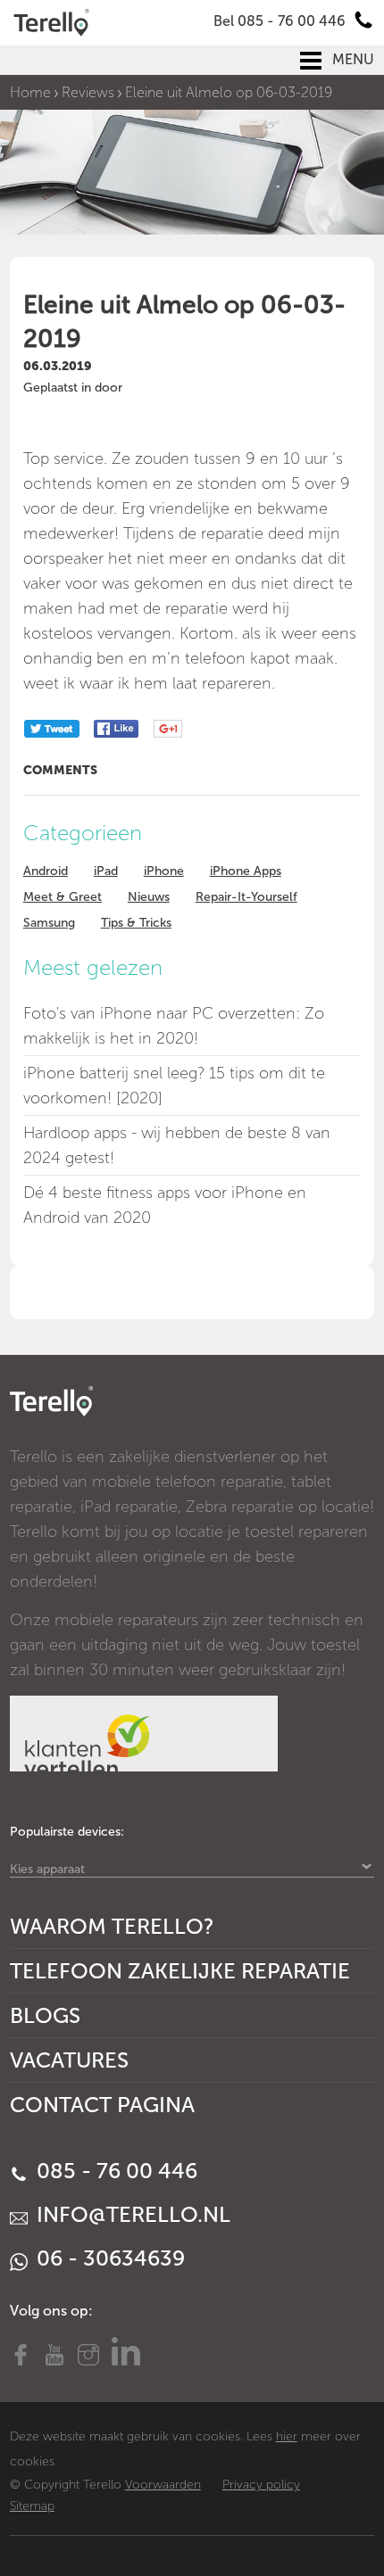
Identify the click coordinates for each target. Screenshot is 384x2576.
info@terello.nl (131, 2214)
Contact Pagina (102, 2105)
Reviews (88, 92)
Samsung (49, 923)
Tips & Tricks (136, 923)
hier (287, 2436)
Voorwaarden (163, 2485)
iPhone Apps (246, 871)
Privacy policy (261, 2485)
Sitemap (32, 2506)
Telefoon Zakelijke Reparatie (180, 1971)
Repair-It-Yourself (246, 897)
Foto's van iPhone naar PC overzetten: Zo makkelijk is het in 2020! (174, 1026)
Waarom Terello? (112, 1926)
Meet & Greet (63, 897)
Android (46, 871)
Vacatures (69, 2060)
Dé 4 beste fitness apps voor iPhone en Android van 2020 (165, 1205)
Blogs (45, 2015)
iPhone (164, 871)
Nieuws (149, 897)
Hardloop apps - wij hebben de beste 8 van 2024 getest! (177, 1145)
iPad (106, 871)
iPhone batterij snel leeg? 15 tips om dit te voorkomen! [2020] (174, 1086)
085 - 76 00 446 (114, 2171)
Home (30, 92)
